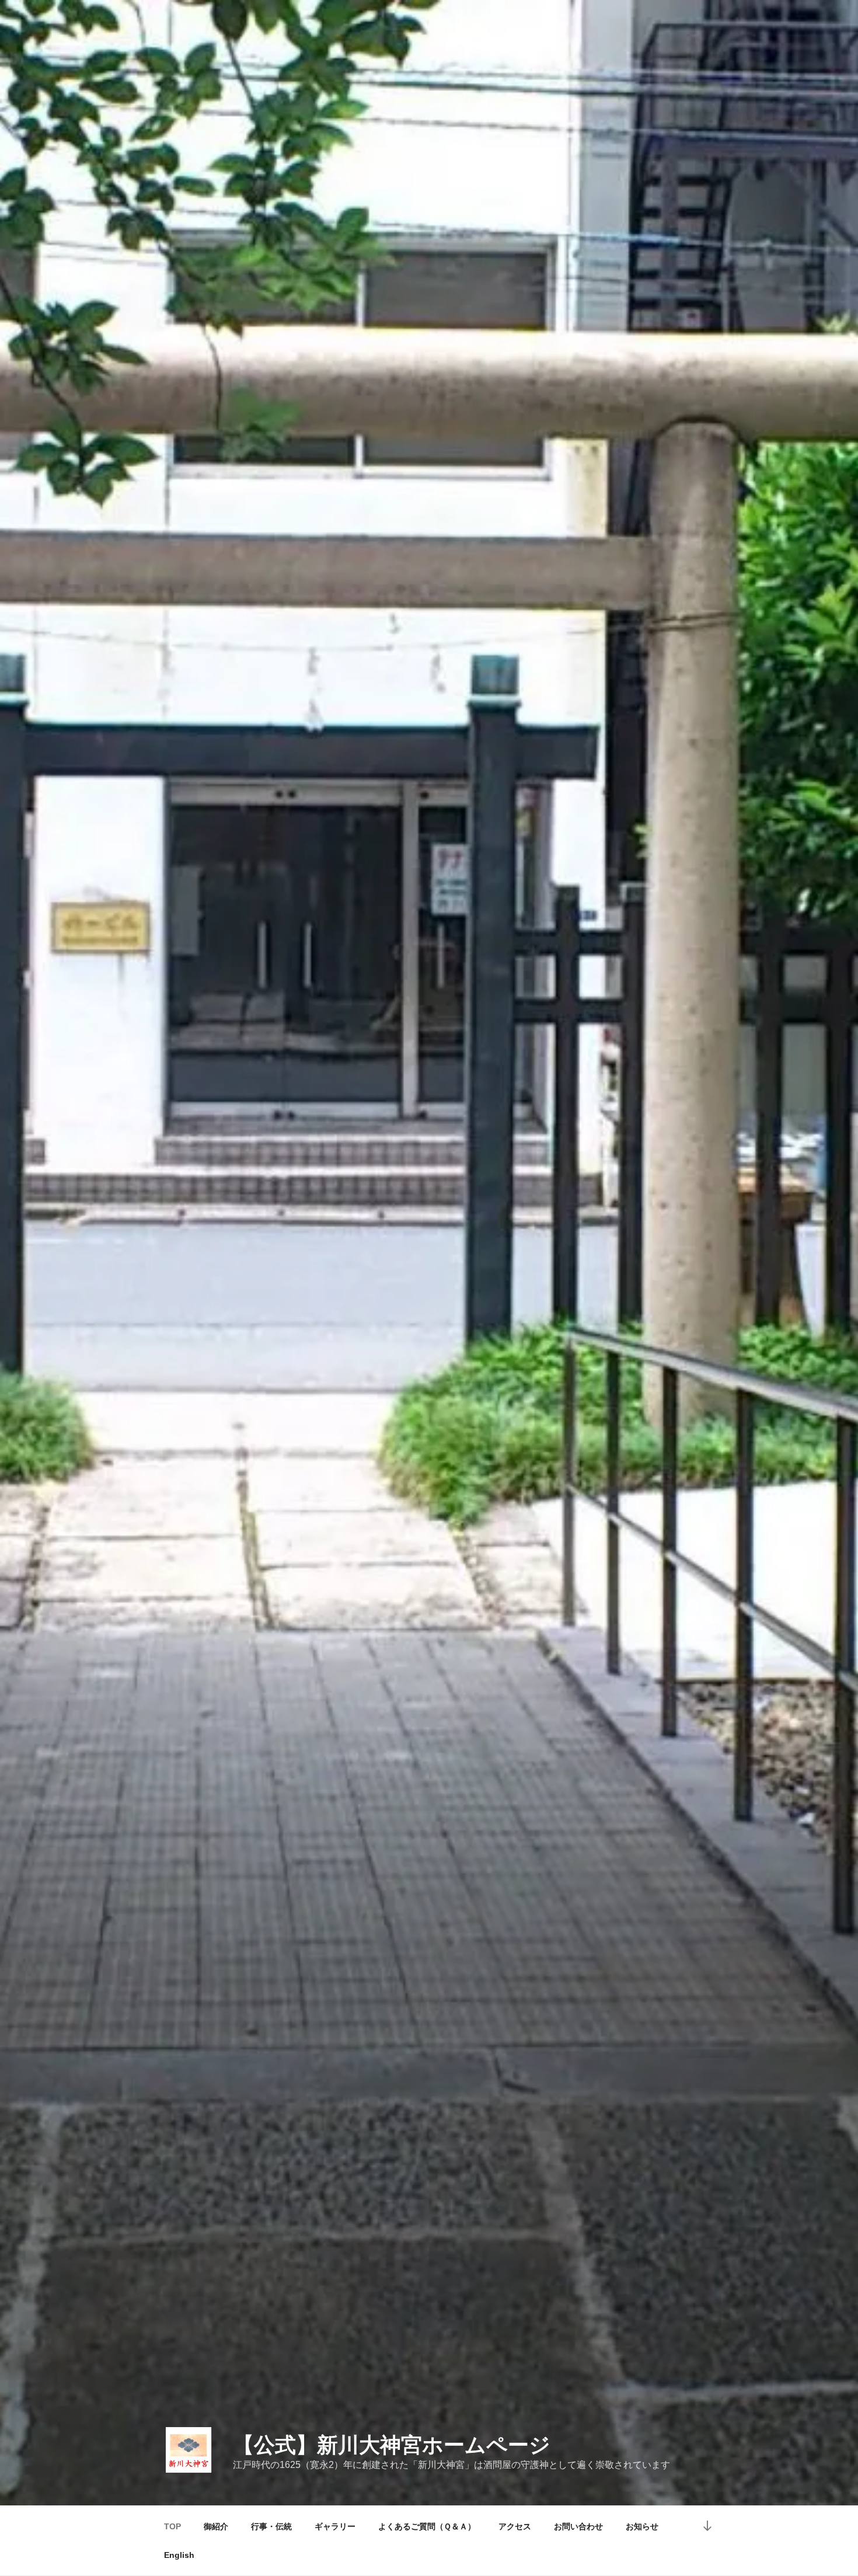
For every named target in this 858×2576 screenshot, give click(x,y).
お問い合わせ (578, 2526)
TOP (172, 2526)
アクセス (515, 2526)
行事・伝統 (271, 2526)
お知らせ (642, 2526)
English (179, 2555)
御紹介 (216, 2526)
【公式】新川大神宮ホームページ (392, 2445)
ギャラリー (335, 2526)
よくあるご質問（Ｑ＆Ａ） (427, 2526)
